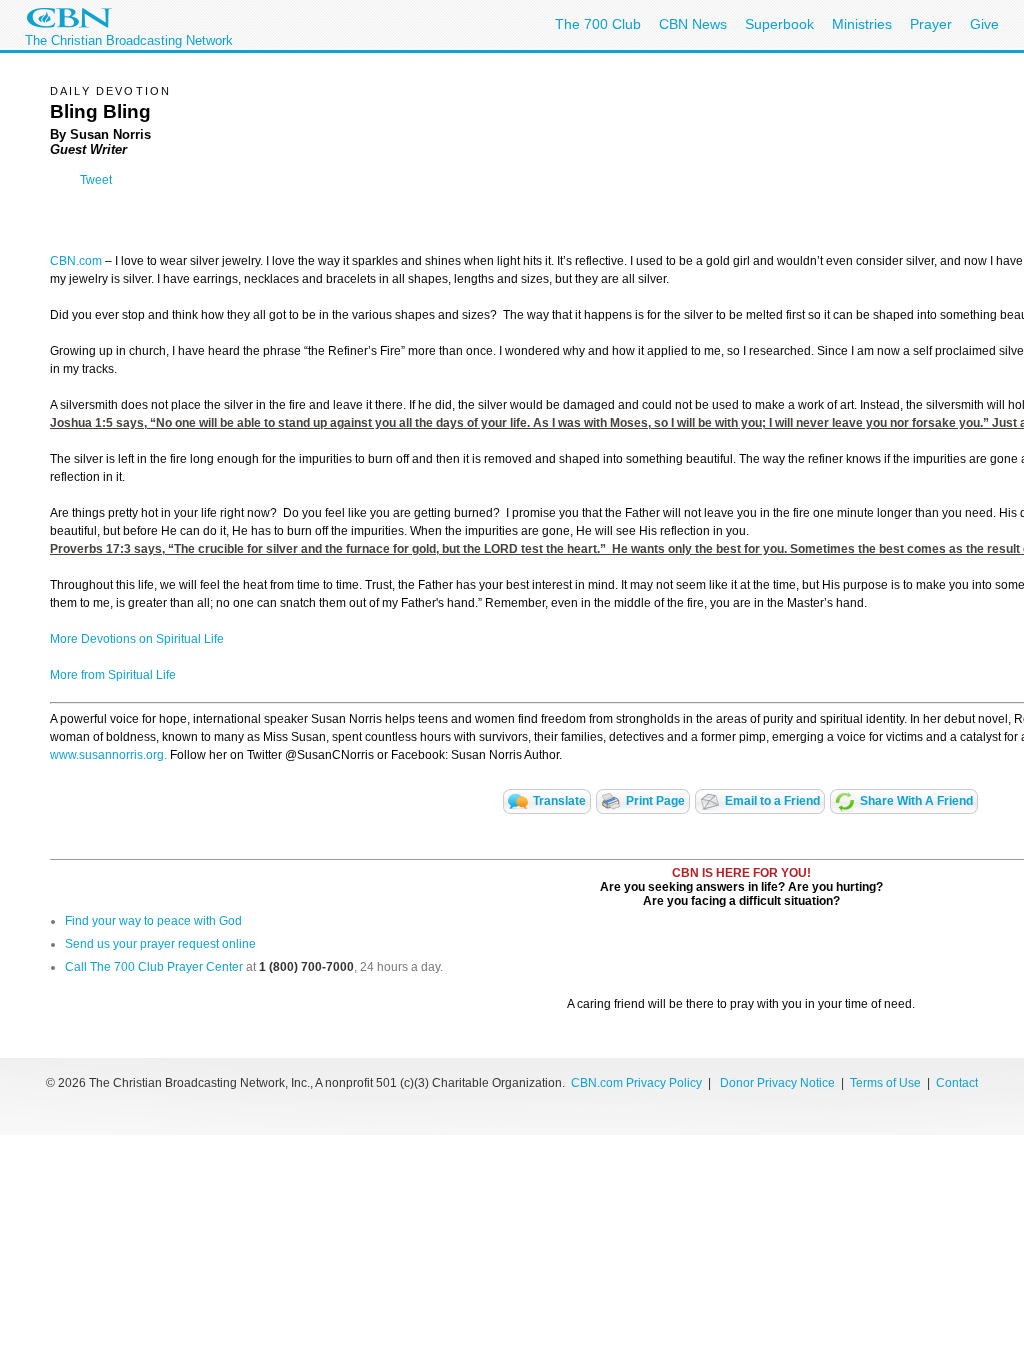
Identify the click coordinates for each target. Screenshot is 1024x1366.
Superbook (779, 24)
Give (984, 24)
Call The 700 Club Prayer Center (154, 967)
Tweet (96, 180)
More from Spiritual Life (113, 675)
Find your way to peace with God (153, 921)
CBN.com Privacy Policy (636, 1083)
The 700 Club (598, 24)
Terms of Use (887, 1083)
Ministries (862, 24)
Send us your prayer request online (160, 944)
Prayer (931, 24)
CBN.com (76, 261)
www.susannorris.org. (108, 755)
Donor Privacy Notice (777, 1083)
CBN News (693, 24)
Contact (957, 1083)
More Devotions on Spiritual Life (137, 639)
